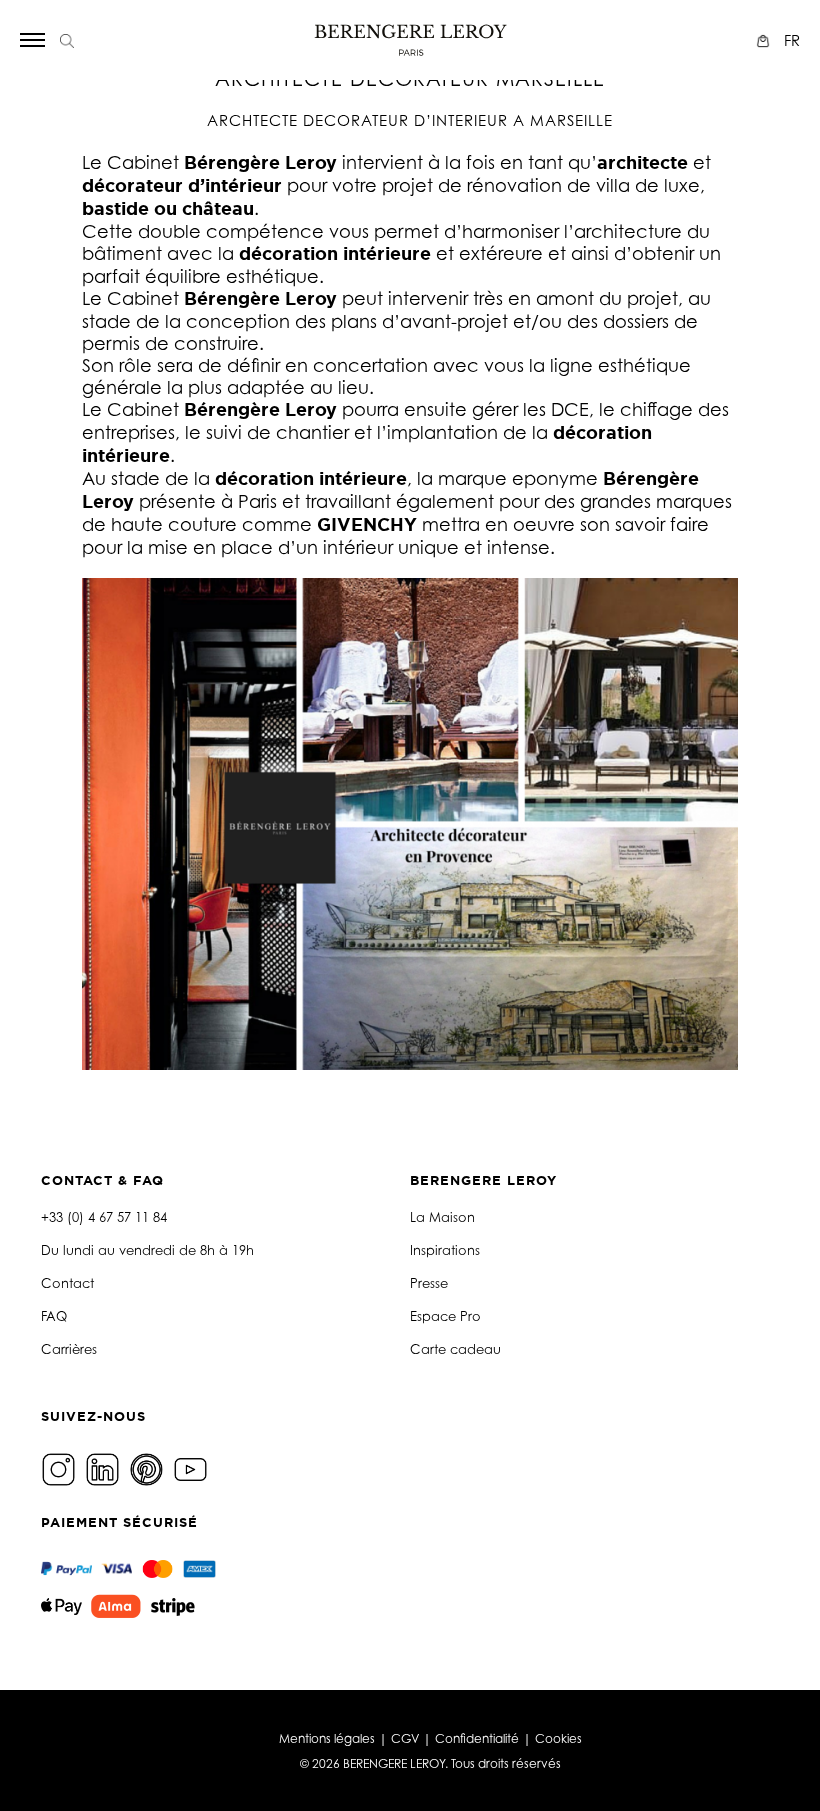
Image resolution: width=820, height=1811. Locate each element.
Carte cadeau (455, 1349)
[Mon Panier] (765, 40)
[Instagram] (61, 1467)
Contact (67, 1283)
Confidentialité (477, 1738)
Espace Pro (445, 1316)
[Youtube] (193, 1467)
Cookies (558, 1738)
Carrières (69, 1349)
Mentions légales (327, 1738)
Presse (429, 1283)
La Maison (442, 1217)
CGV (405, 1738)
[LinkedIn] (105, 1467)
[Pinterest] (149, 1467)
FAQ (54, 1316)
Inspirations (445, 1250)
